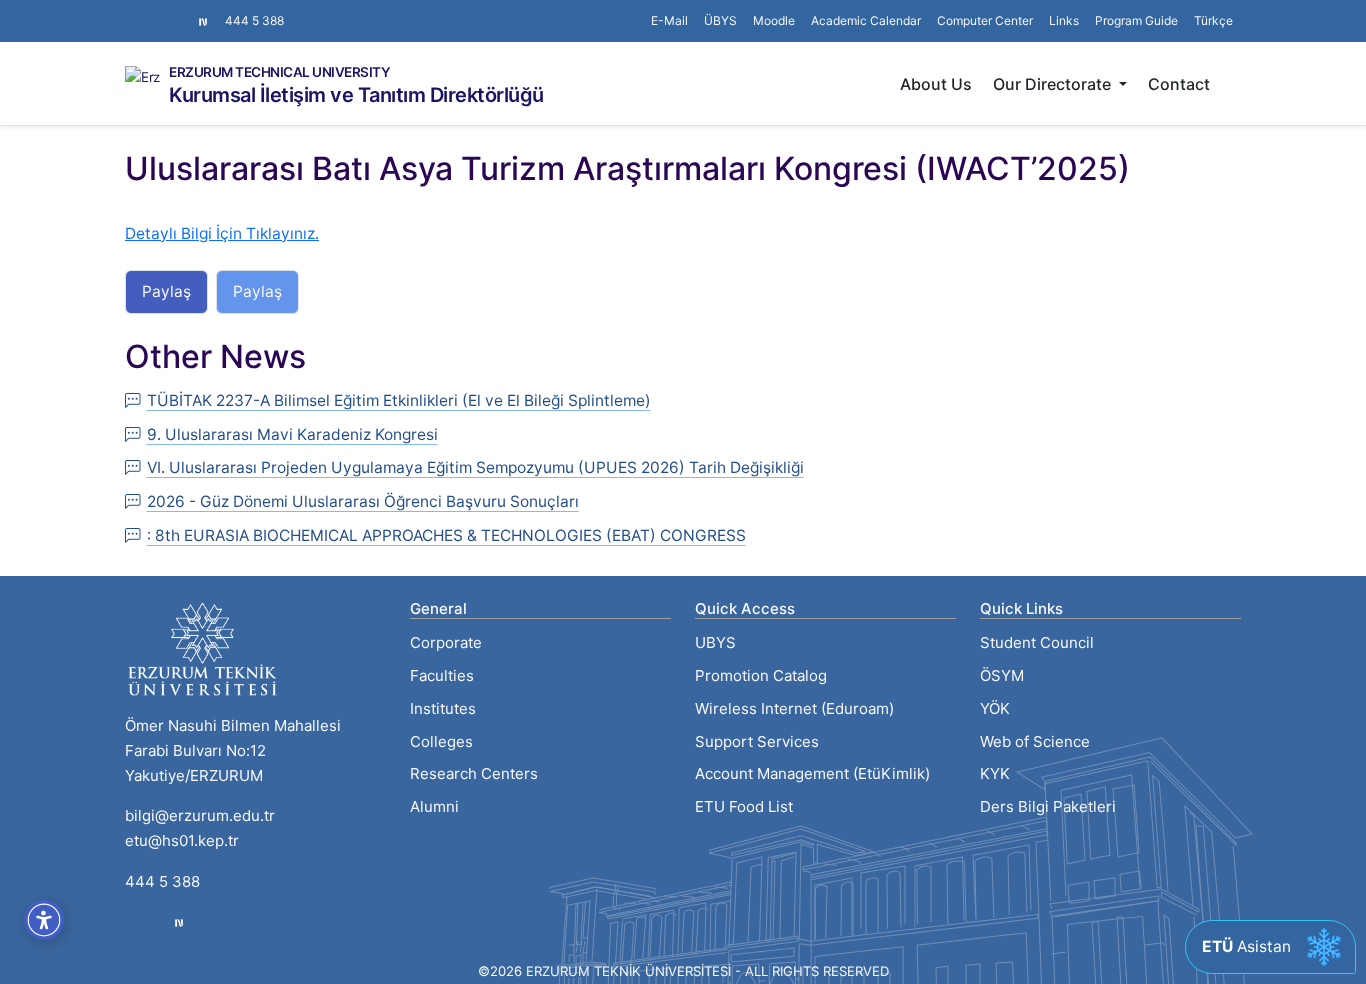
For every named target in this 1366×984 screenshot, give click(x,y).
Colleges (441, 741)
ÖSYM (1002, 675)
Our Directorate (1054, 84)
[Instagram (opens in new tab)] (133, 11)
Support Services (757, 741)
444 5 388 (254, 20)
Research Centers (474, 773)
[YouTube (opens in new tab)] (181, 11)
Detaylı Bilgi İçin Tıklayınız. (222, 233)
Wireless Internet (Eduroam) (794, 708)
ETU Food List (744, 806)
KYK (995, 773)
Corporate (446, 642)
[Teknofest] (179, 922)
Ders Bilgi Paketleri (1048, 806)
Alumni (434, 806)
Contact (1179, 84)
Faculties (442, 675)
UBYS (715, 642)
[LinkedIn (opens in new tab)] (165, 11)
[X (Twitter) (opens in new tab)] (149, 11)
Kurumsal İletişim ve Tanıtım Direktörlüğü (356, 95)
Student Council (1037, 642)
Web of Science (1035, 741)
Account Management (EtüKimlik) (812, 773)
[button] (1064, 21)
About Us (936, 84)
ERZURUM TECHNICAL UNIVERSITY (279, 73)
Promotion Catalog (761, 675)
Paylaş (166, 291)
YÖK (995, 708)
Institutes (443, 708)
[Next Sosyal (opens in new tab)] (203, 21)
